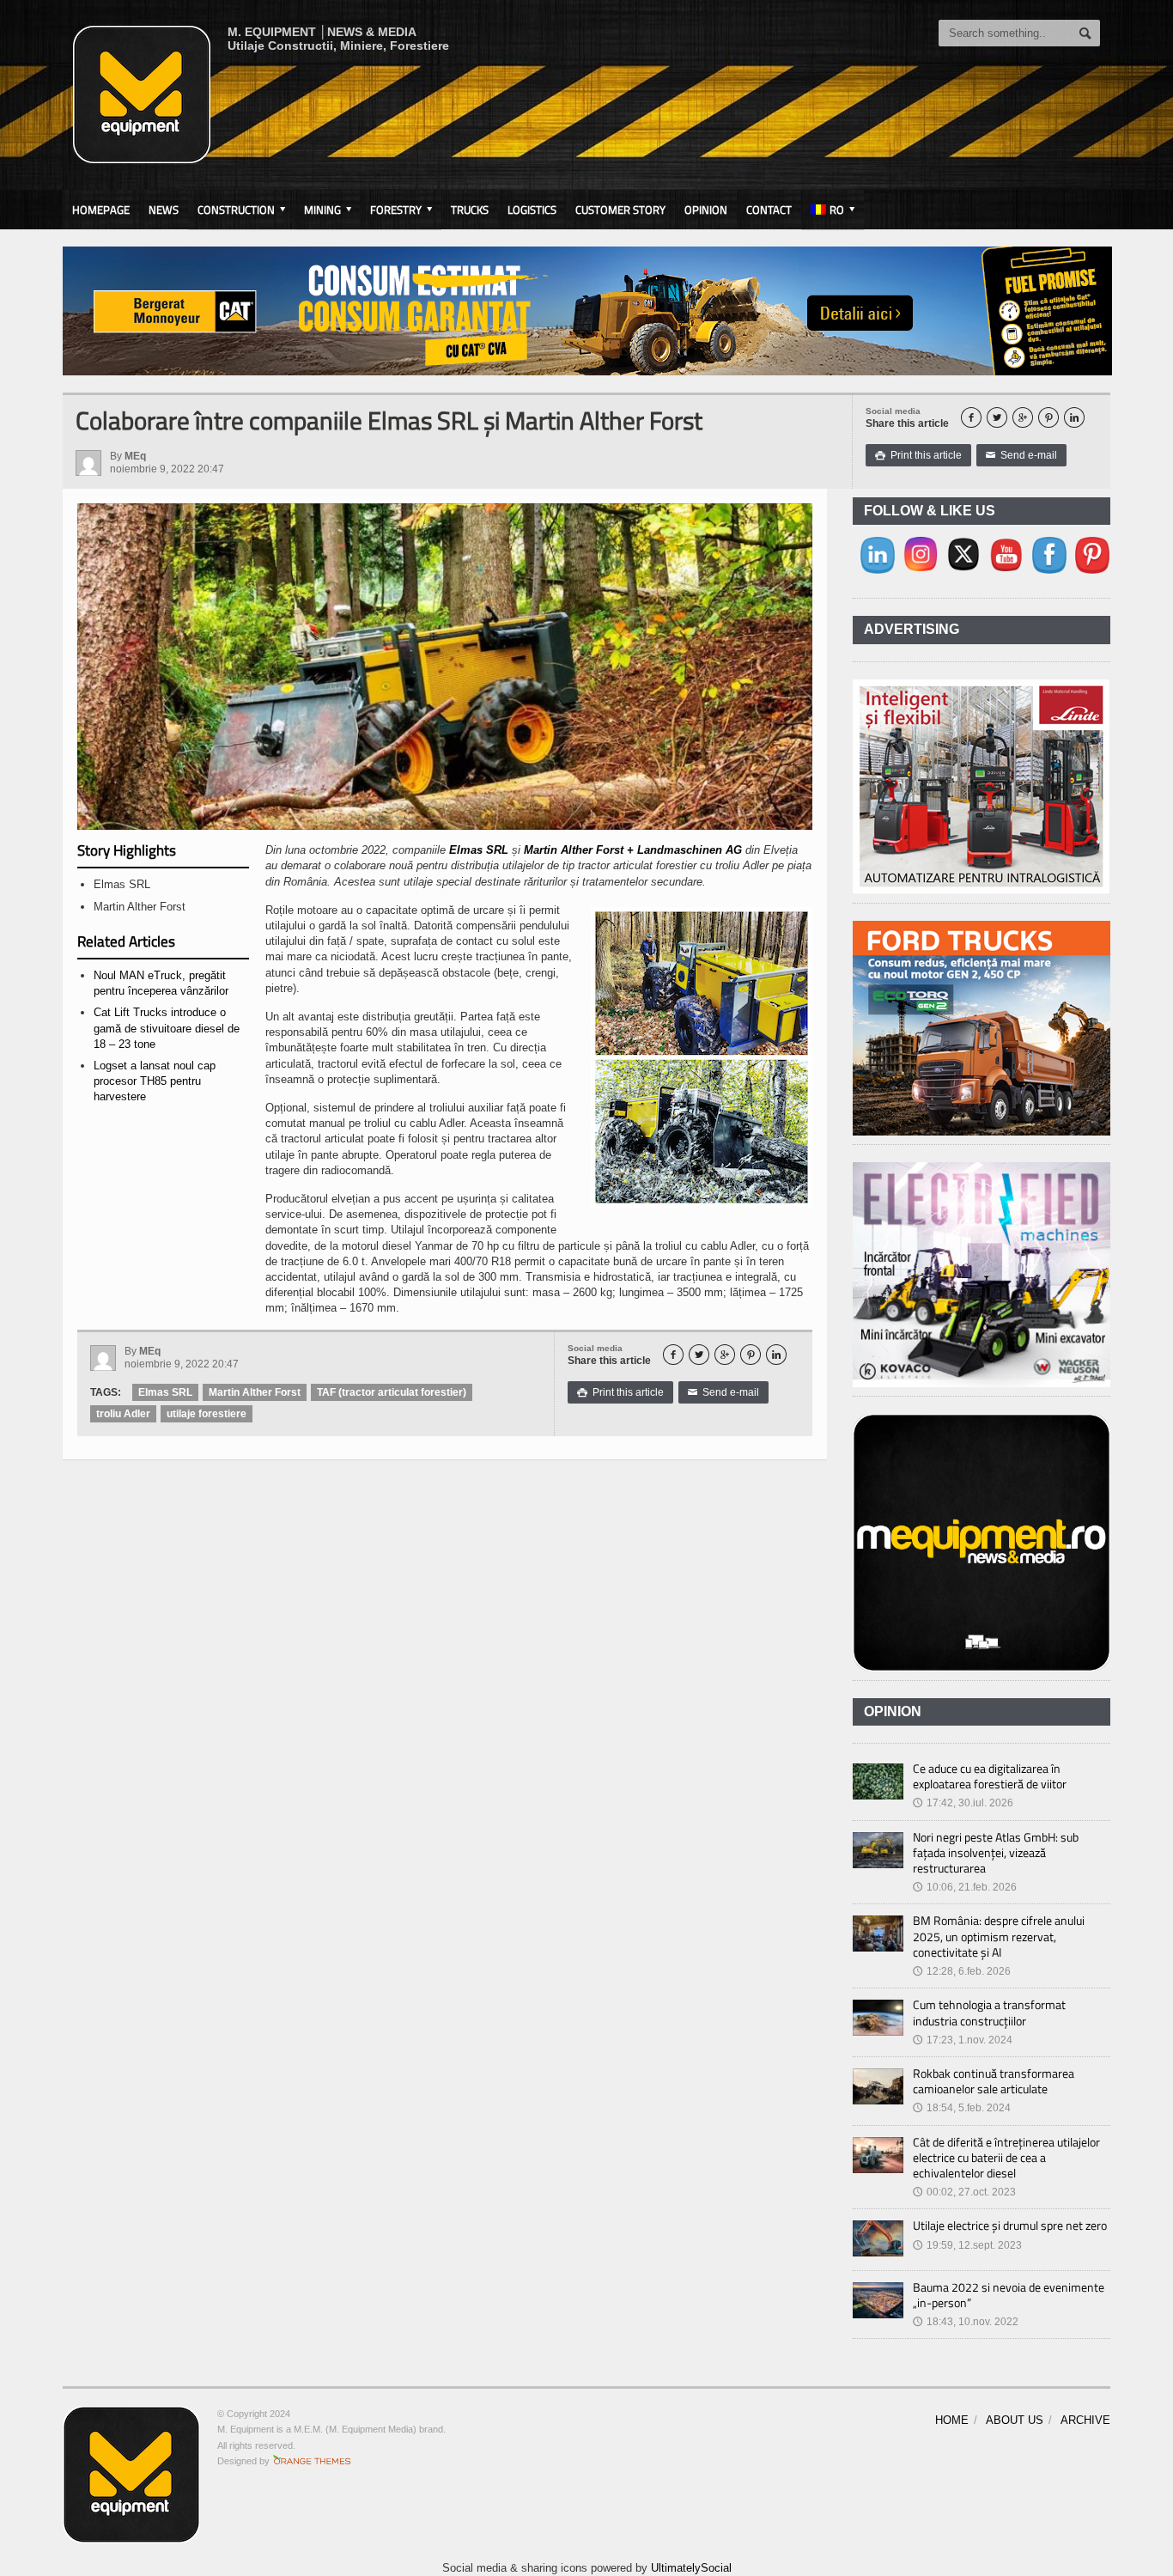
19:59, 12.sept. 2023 (967, 2245)
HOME (952, 2420)
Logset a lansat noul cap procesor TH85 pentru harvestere (155, 1081)
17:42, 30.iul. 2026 (963, 1803)
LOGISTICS (532, 210)
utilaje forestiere (207, 1414)
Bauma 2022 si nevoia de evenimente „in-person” (1009, 2295)
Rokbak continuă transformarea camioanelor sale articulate (994, 2081)
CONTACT (769, 210)
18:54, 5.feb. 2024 (962, 2108)
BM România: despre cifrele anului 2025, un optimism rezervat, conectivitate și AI (999, 1936)
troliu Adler (123, 1414)
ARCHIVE (1085, 2420)
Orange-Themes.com (312, 2461)
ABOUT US (1015, 2420)
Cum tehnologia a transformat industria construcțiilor (989, 2012)
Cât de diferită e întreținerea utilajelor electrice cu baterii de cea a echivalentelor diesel (1006, 2157)
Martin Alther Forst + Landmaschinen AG (633, 850)
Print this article (918, 455)
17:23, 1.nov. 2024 (963, 2040)
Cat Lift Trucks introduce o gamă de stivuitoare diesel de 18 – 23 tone (167, 1028)
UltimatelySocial (691, 2568)
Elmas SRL (479, 850)
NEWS (164, 210)
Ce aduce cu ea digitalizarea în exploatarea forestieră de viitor (990, 1776)
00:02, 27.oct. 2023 (964, 2192)
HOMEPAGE (101, 210)
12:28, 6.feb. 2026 (962, 1971)
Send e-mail (1021, 455)
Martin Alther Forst (255, 1392)
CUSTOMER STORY (620, 210)
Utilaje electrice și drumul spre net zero (1010, 2225)
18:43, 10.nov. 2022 (966, 2322)
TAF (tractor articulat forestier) (392, 1392)
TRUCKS (470, 210)
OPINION (706, 210)
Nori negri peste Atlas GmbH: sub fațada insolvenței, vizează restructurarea (996, 1852)
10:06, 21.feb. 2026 (965, 1887)
